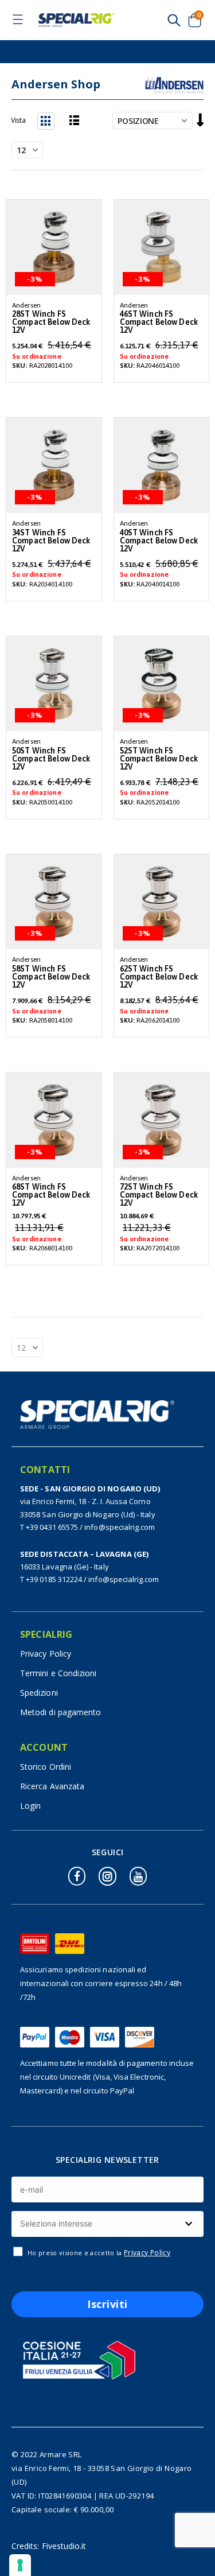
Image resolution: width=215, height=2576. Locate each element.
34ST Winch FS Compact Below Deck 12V (51, 541)
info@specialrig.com (120, 1527)
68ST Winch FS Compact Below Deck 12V (51, 1195)
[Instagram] (107, 1876)
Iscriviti (107, 2304)
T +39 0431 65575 (49, 1527)
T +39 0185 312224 (51, 1579)
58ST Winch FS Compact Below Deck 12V (51, 977)
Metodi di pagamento (60, 1712)
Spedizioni (39, 1693)
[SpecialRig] (76, 20)
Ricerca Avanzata (52, 1786)
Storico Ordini (46, 1767)
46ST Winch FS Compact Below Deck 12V (159, 322)
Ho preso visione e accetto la (99, 2253)
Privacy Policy (46, 1654)
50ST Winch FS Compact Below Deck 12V (51, 759)
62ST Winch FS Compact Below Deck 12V (159, 977)
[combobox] (107, 2224)
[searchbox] (106, 2224)
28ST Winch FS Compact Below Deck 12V (51, 322)
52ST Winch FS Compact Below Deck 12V (159, 759)
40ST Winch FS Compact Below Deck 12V (159, 541)
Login (30, 1806)
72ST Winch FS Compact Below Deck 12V (159, 1195)
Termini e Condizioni (58, 1673)
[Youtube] (138, 1876)
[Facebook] (77, 1876)
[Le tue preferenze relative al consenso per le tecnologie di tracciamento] (20, 2565)
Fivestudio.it (64, 2546)
